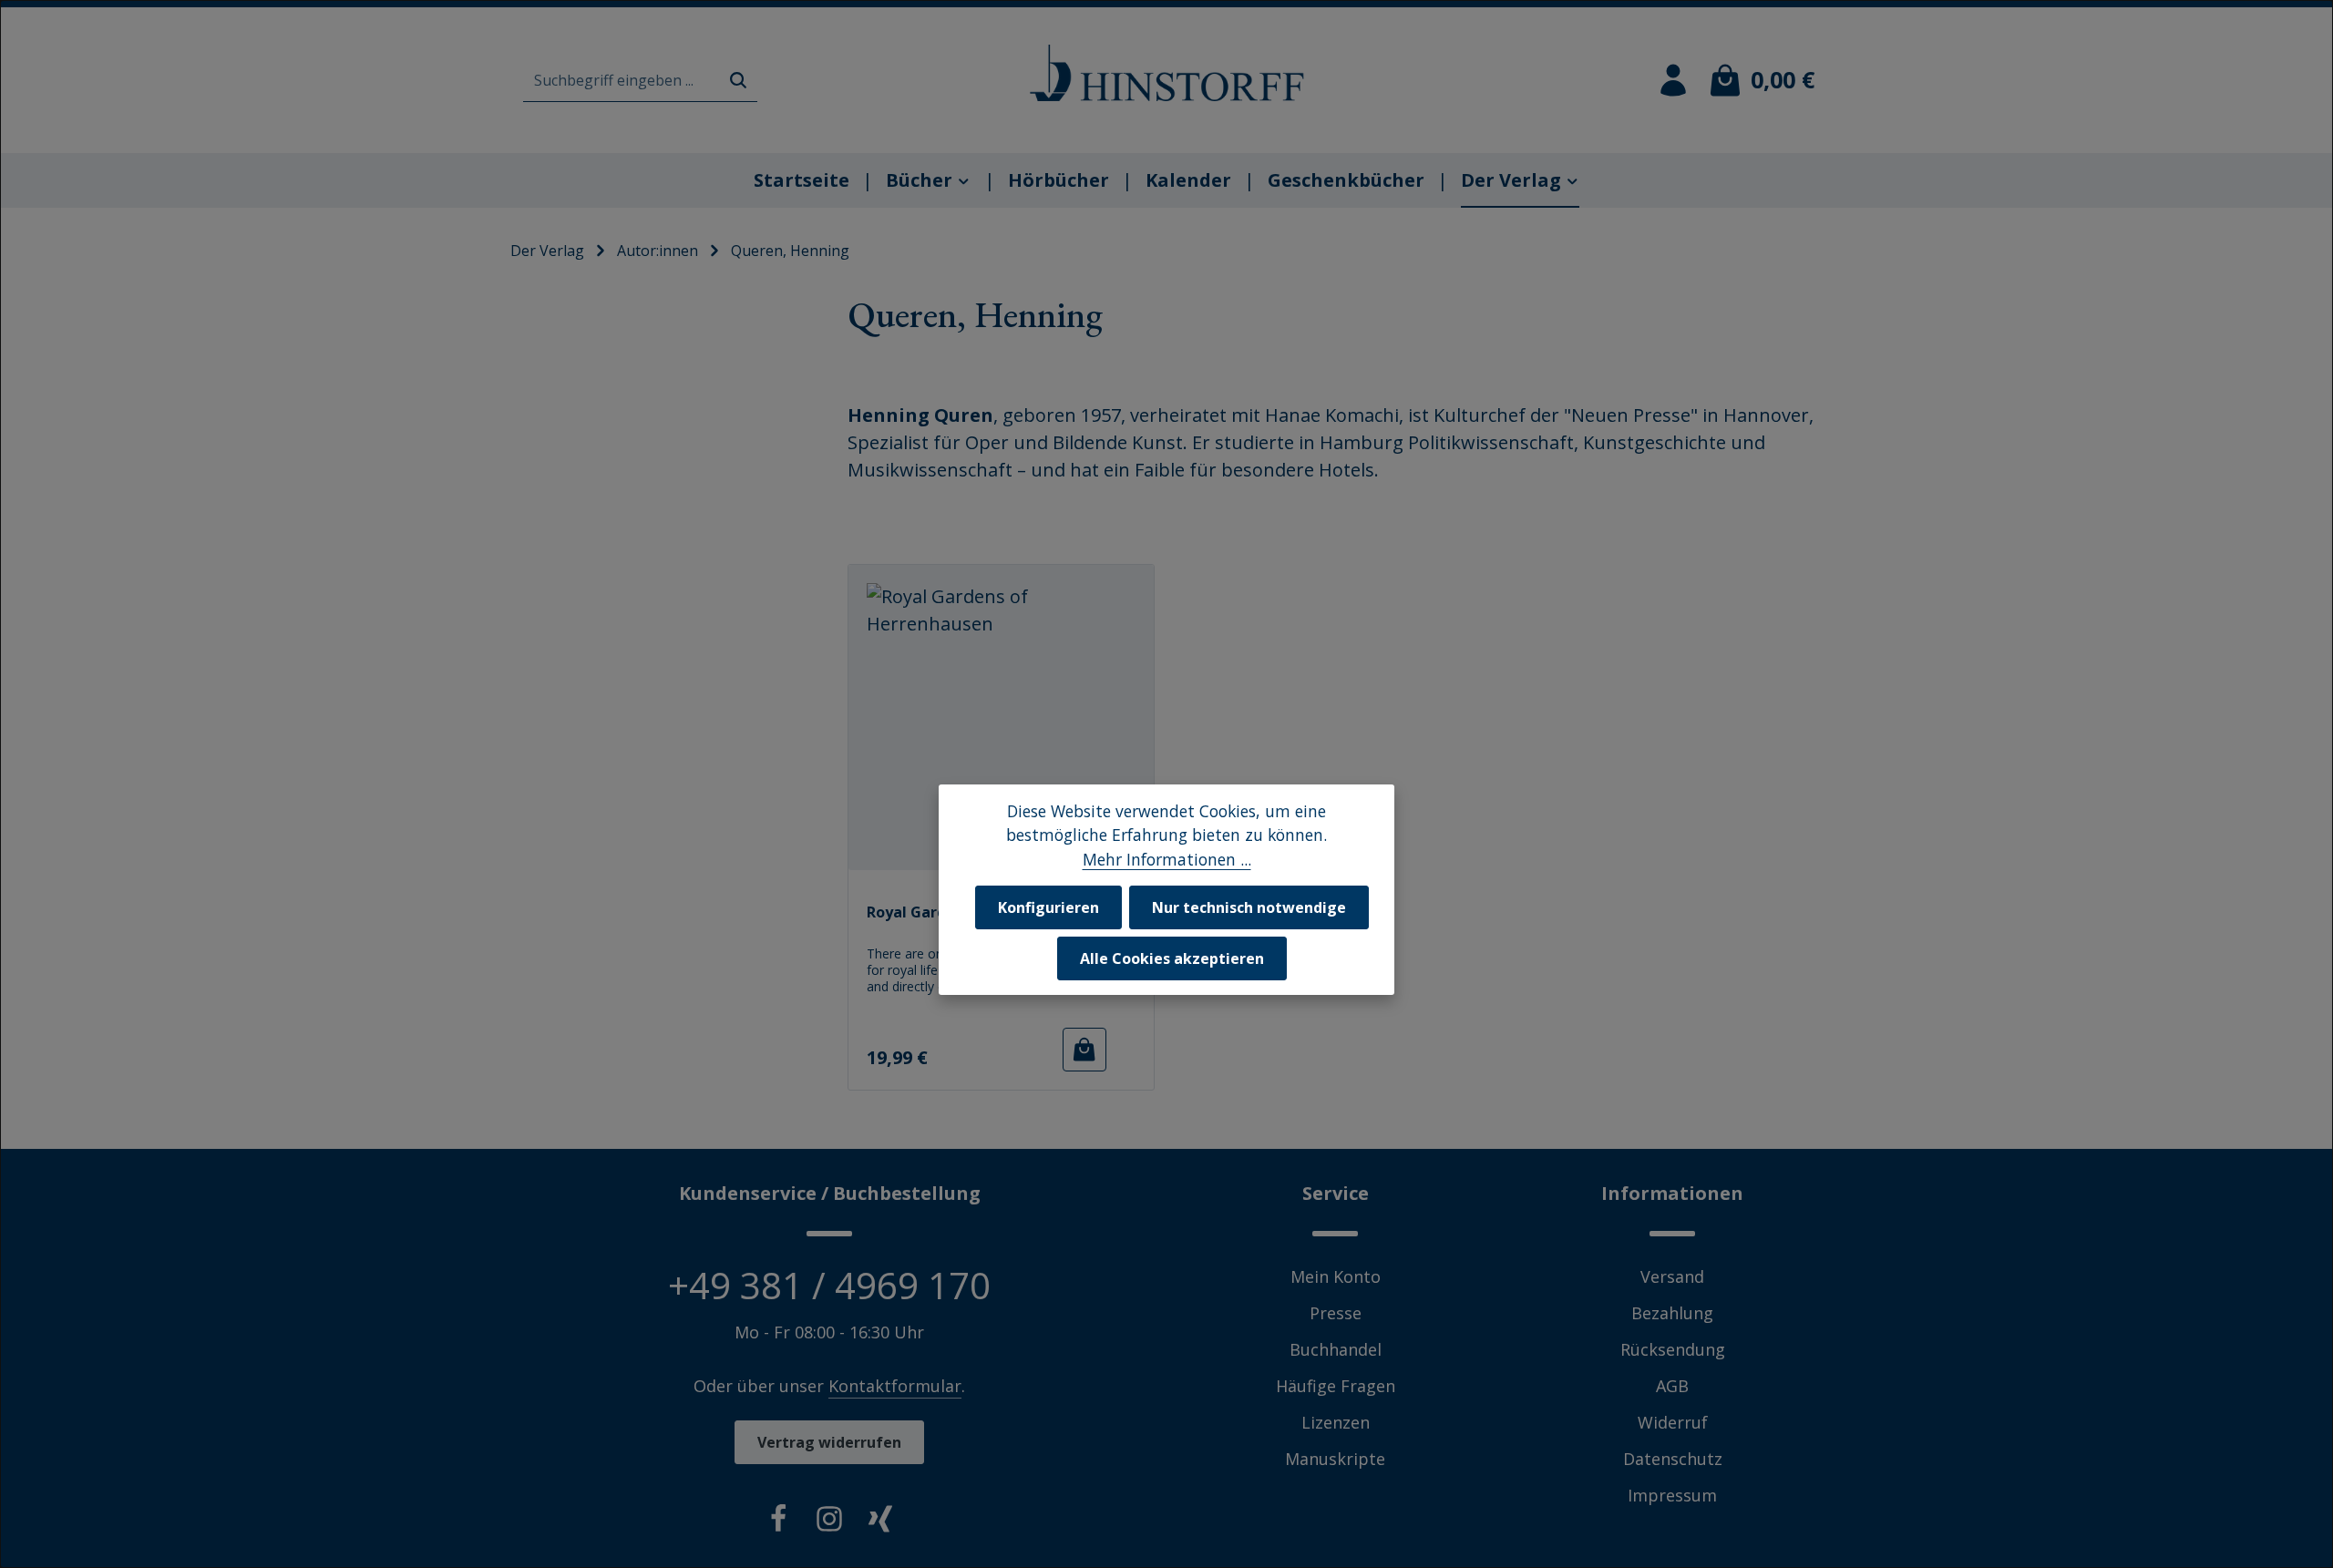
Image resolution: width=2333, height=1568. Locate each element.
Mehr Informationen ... (1167, 858)
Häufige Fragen (1336, 1386)
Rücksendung (1673, 1349)
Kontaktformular (895, 1386)
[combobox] (622, 81)
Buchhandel (1336, 1349)
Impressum (1672, 1495)
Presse (1336, 1313)
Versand (1672, 1276)
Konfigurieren (1048, 907)
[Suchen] (738, 81)
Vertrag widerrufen (829, 1442)
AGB (1672, 1386)
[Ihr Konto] (1673, 80)
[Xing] (880, 1522)
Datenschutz (1673, 1459)
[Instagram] (829, 1522)
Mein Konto (1336, 1276)
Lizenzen (1336, 1422)
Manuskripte (1335, 1459)
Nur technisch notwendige (1249, 907)
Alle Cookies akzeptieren (1172, 958)
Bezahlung (1672, 1313)
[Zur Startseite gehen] (1166, 73)
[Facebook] (778, 1522)
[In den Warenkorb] (1084, 1050)
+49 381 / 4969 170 (829, 1285)
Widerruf (1673, 1422)
